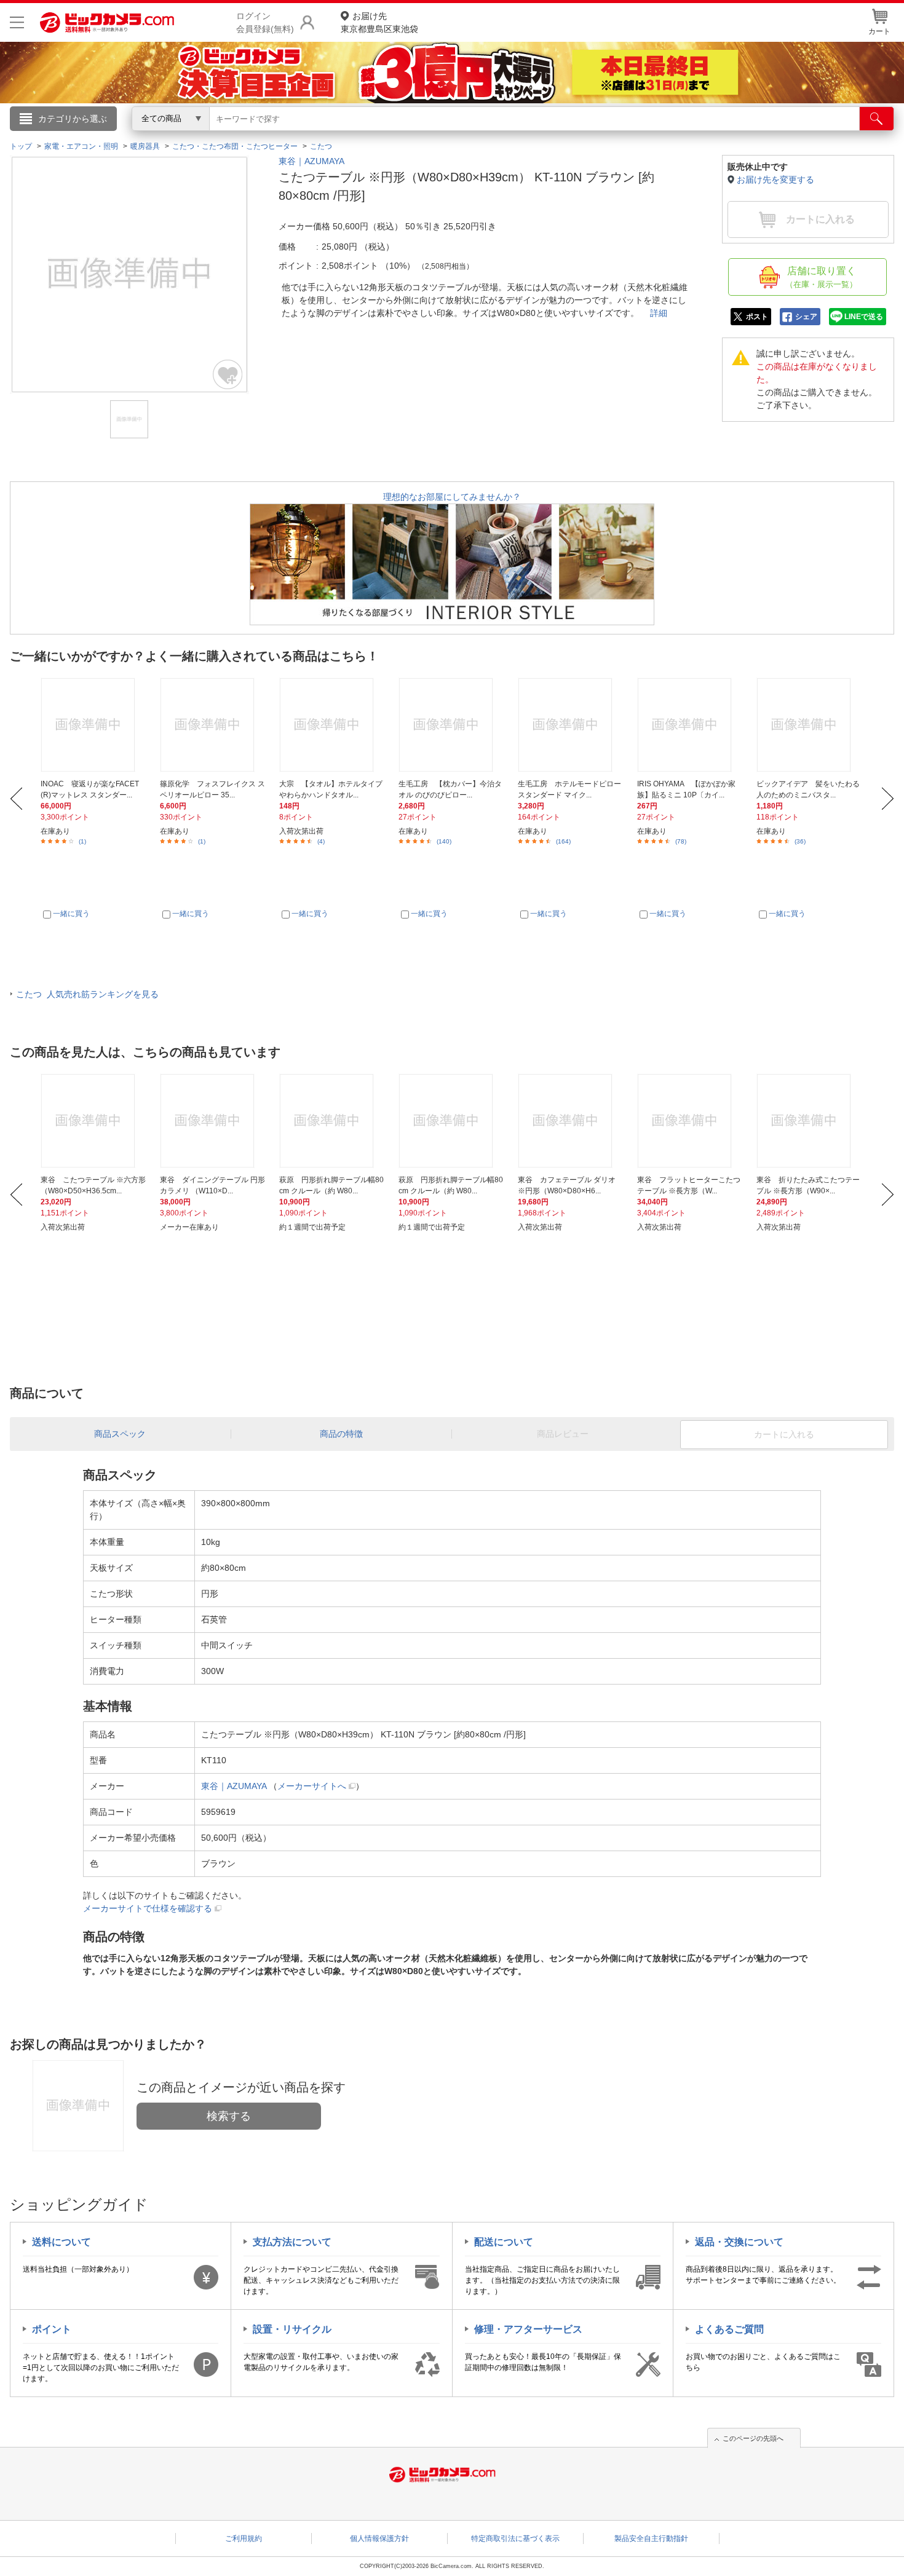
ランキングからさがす (403, 136)
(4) (321, 841)
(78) (681, 841)
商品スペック (120, 1434)
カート (879, 31)
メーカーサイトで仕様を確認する (148, 1908)
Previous (16, 799)
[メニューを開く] (17, 22)
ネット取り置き (611, 136)
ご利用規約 (244, 2538)
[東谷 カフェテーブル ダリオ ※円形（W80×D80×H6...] (570, 1121)
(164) (563, 841)
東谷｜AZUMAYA (311, 161)
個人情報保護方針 (379, 2538)
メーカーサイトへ (312, 1786)
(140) (444, 841)
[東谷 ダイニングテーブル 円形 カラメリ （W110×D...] (212, 1121)
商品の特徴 (341, 1434)
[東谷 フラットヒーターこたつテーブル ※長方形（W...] (690, 1121)
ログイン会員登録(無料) (265, 22)
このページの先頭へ (753, 2438)
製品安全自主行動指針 (651, 2538)
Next (888, 799)
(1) (82, 841)
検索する (229, 2116)
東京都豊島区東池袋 (379, 22)
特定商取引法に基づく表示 (515, 2538)
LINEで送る (864, 317)
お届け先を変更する (775, 180)
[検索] (877, 119)
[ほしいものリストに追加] (228, 374)
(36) (800, 841)
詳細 (659, 313)
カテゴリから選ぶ (73, 119)
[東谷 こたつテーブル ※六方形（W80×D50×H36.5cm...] (93, 1121)
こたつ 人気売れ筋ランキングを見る (87, 994)
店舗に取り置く (821, 277)
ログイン (188, 139)
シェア (806, 317)
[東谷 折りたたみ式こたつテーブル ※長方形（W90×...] (809, 1121)
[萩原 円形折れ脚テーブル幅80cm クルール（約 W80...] (332, 1121)
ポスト (757, 317)
